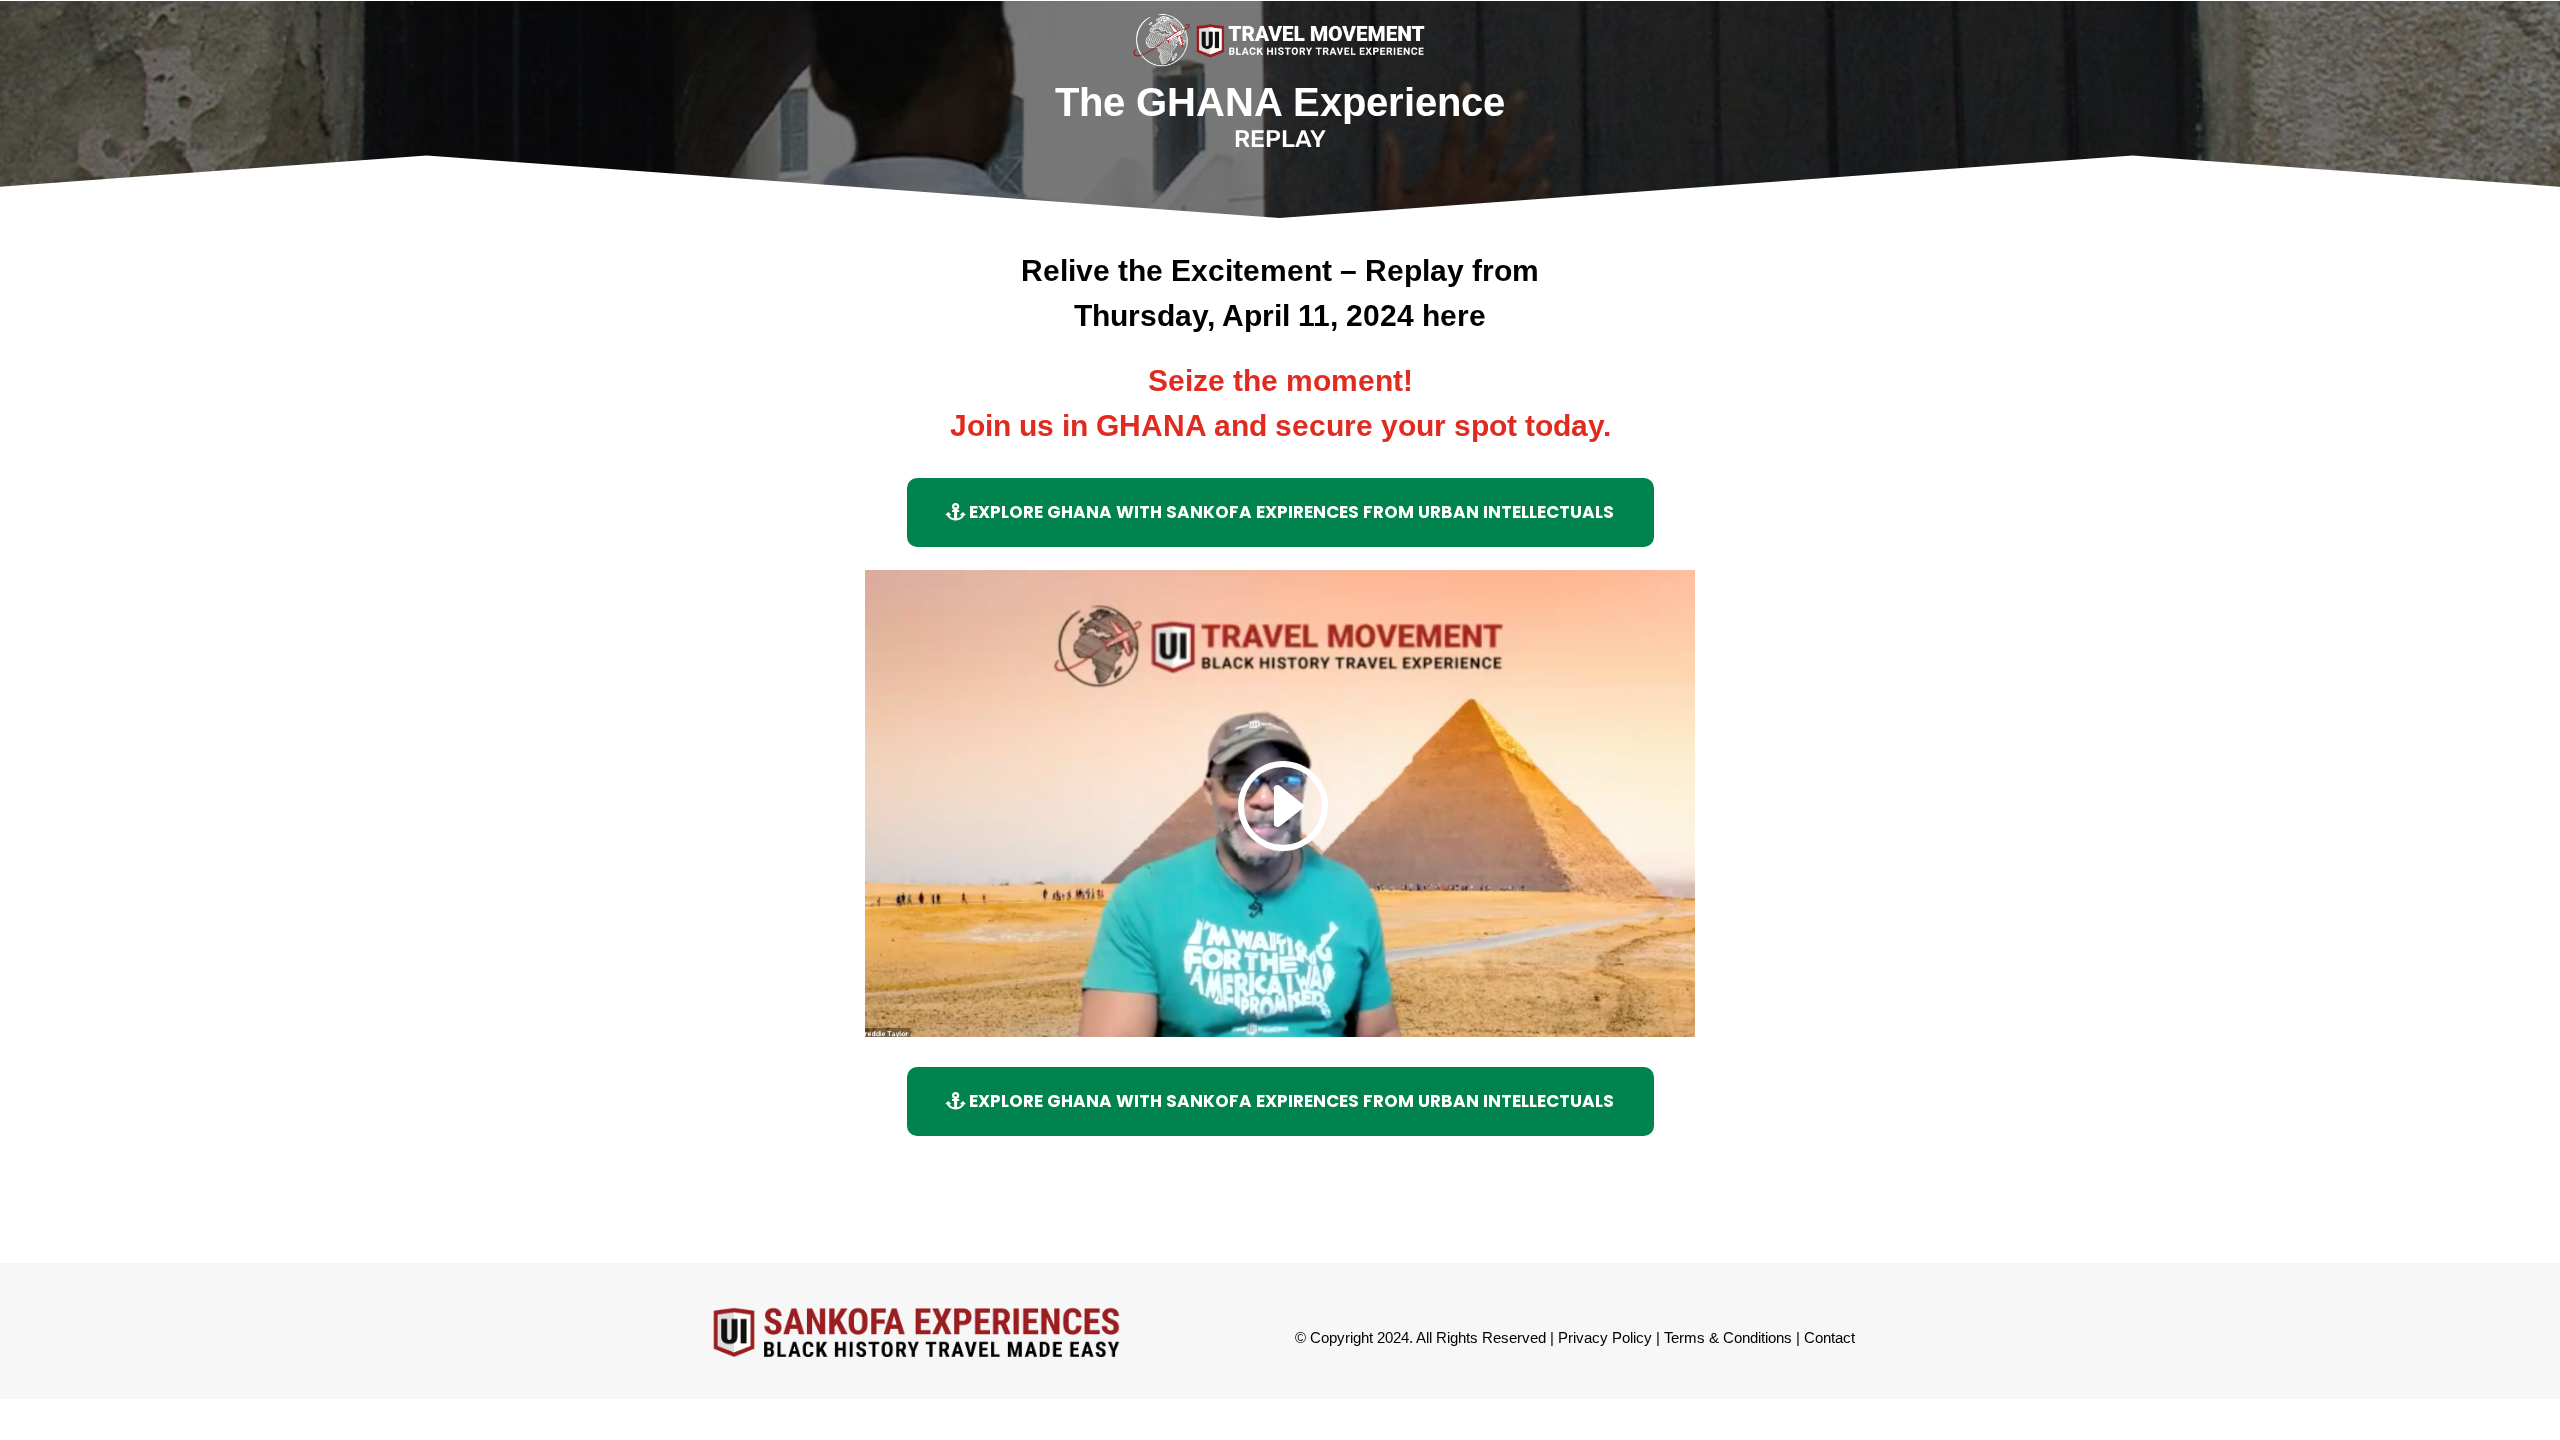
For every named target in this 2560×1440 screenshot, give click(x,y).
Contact (1829, 1337)
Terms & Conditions (1728, 1337)
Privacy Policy (1605, 1337)
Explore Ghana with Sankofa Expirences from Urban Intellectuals (1291, 512)
